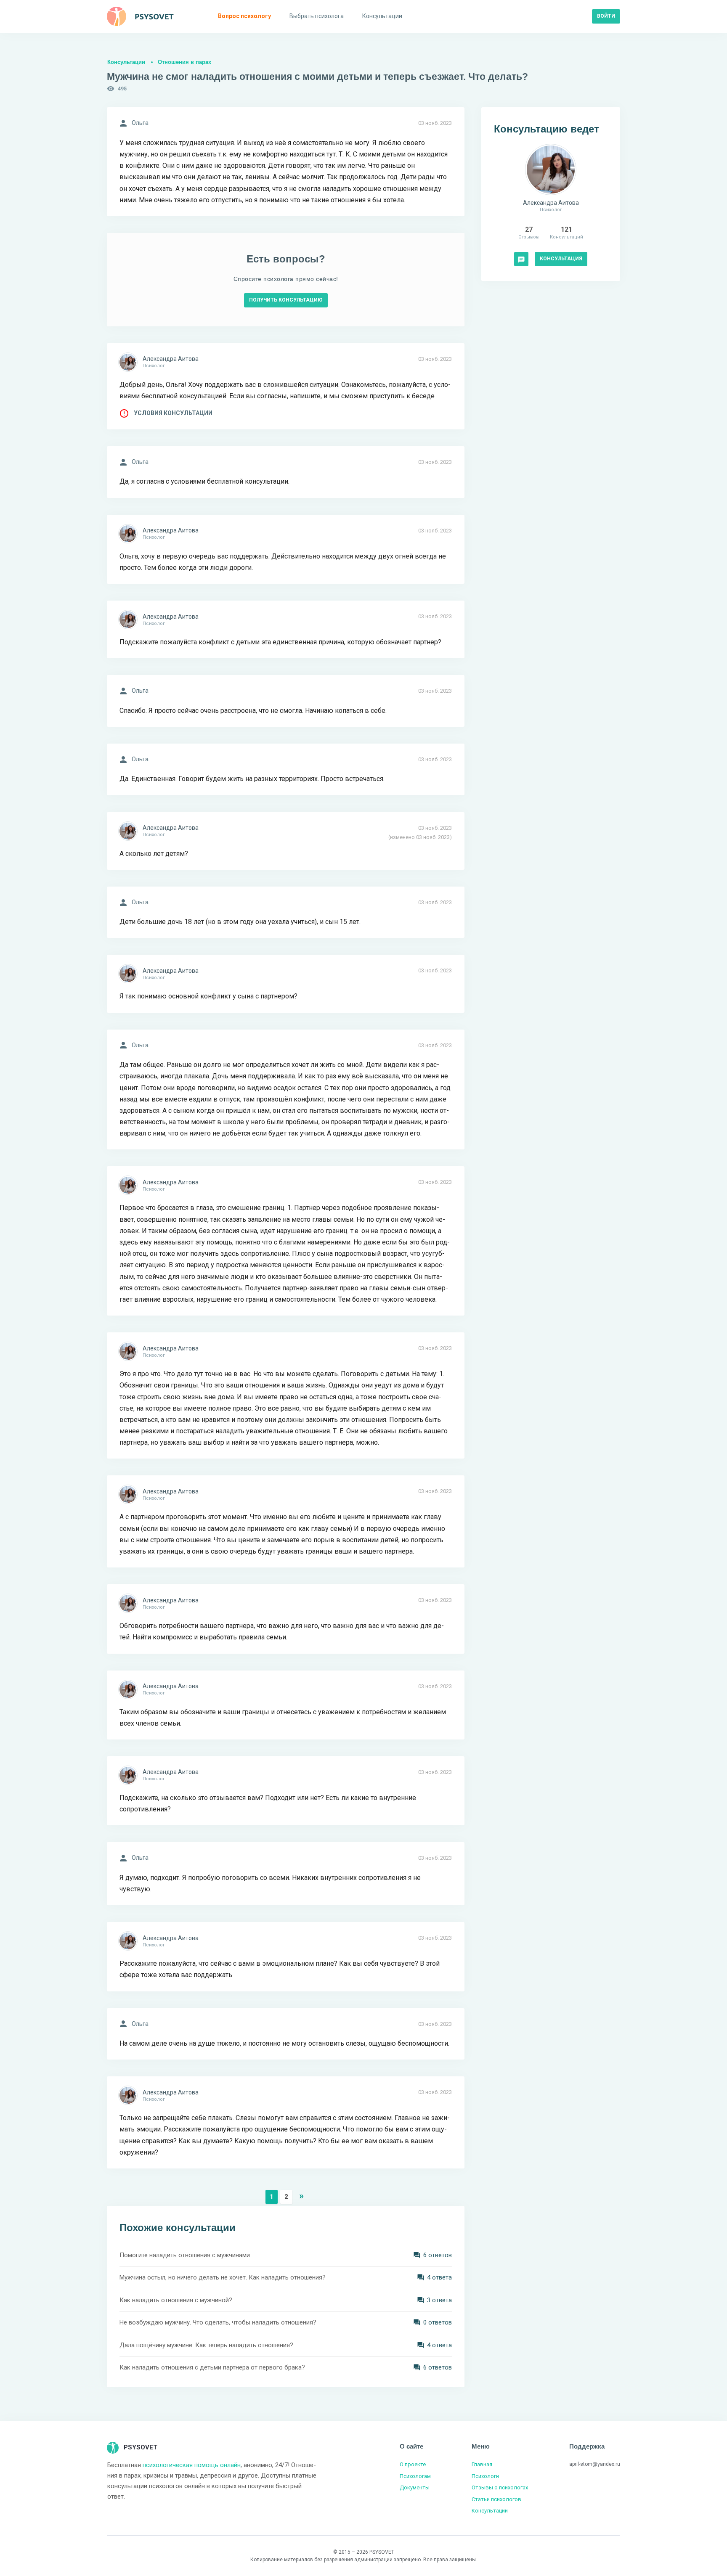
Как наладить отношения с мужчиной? (176, 2300)
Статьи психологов (496, 2499)
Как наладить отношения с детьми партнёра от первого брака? (212, 2367)
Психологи (485, 2476)
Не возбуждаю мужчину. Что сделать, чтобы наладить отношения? (218, 2322)
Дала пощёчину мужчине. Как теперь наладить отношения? (206, 2345)
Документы (415, 2487)
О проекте (413, 2464)
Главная (482, 2464)
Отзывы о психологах (500, 2487)
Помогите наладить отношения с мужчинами (185, 2255)
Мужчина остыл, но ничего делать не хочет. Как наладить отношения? (223, 2277)
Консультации (126, 62)
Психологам (415, 2476)
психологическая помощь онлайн (192, 2465)
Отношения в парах (184, 62)
